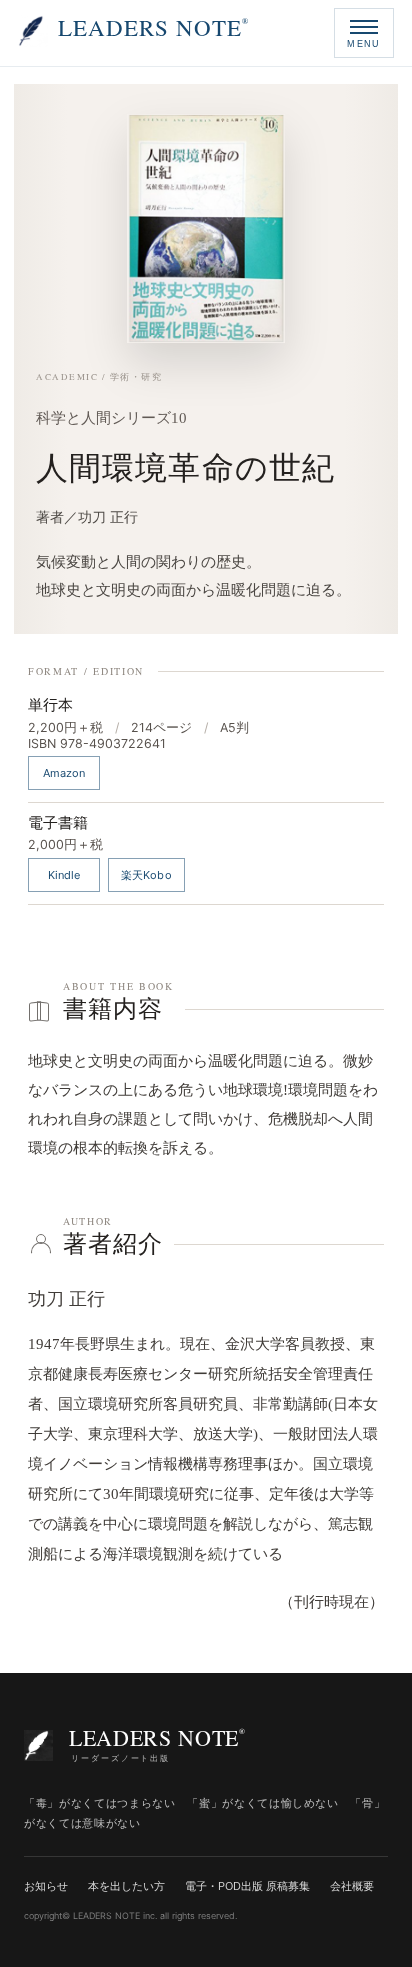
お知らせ (46, 1886)
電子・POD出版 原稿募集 (247, 1886)
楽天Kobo (146, 875)
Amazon (64, 773)
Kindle (64, 875)
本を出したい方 (126, 1886)
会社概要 (352, 1886)
